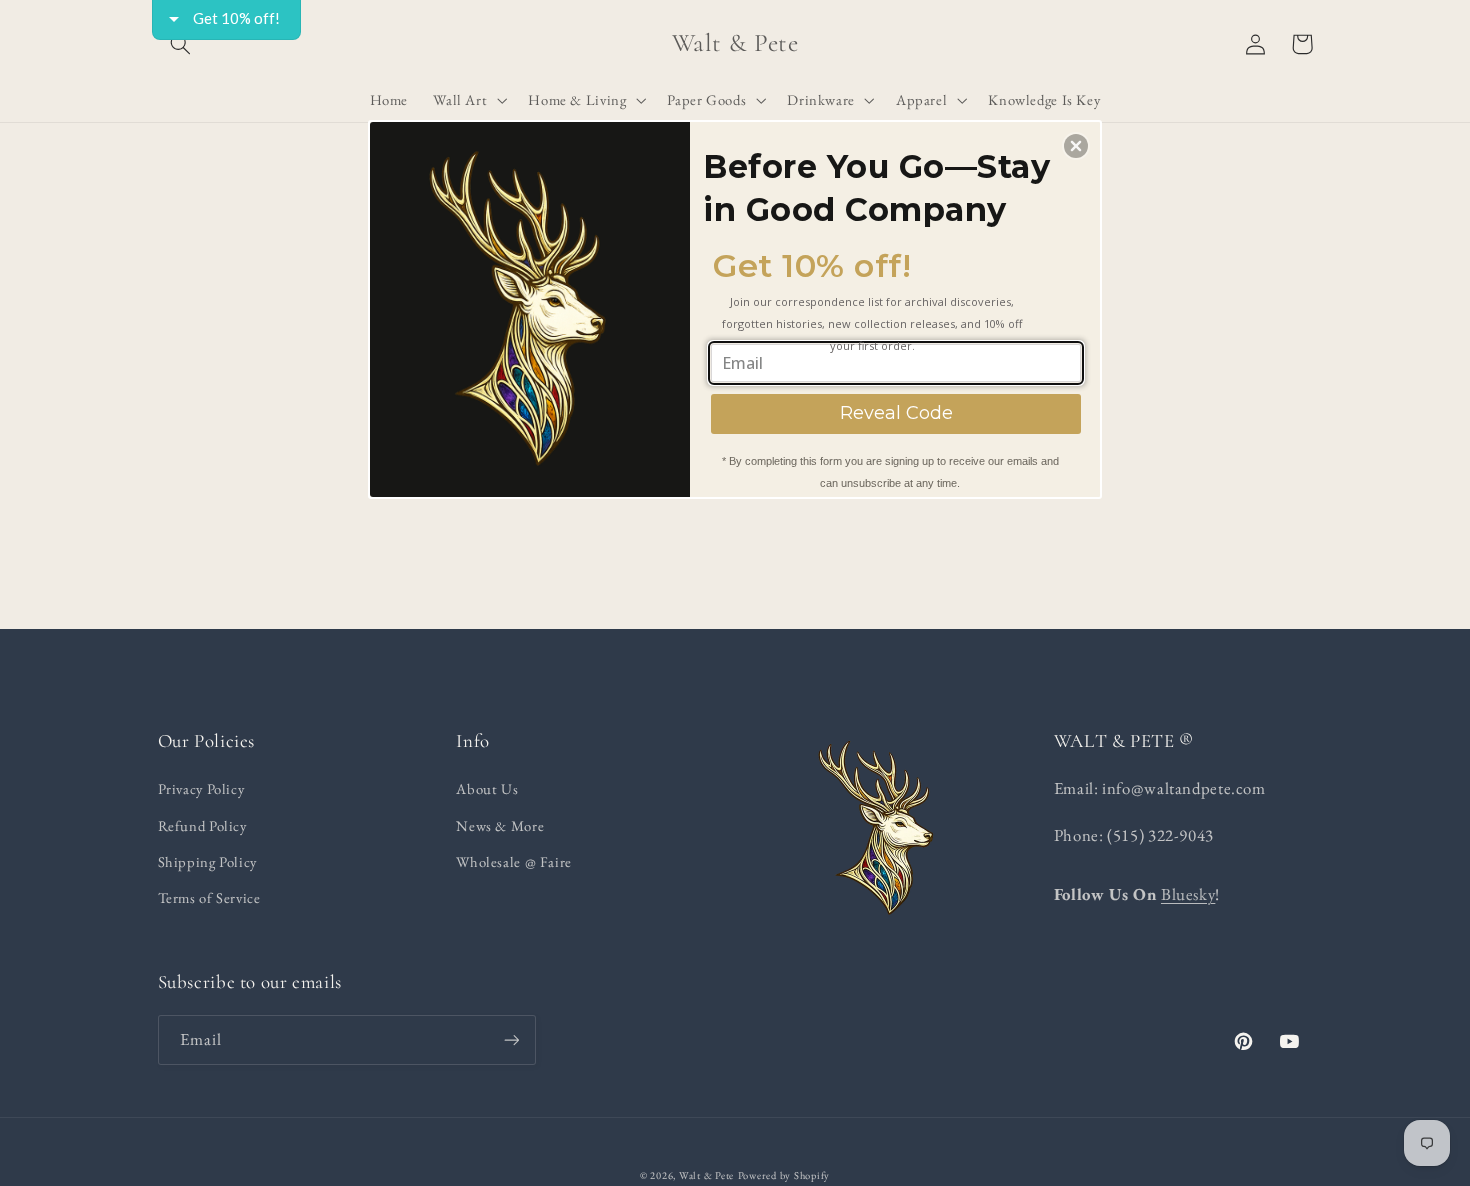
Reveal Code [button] (896, 413)
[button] (1076, 146)
